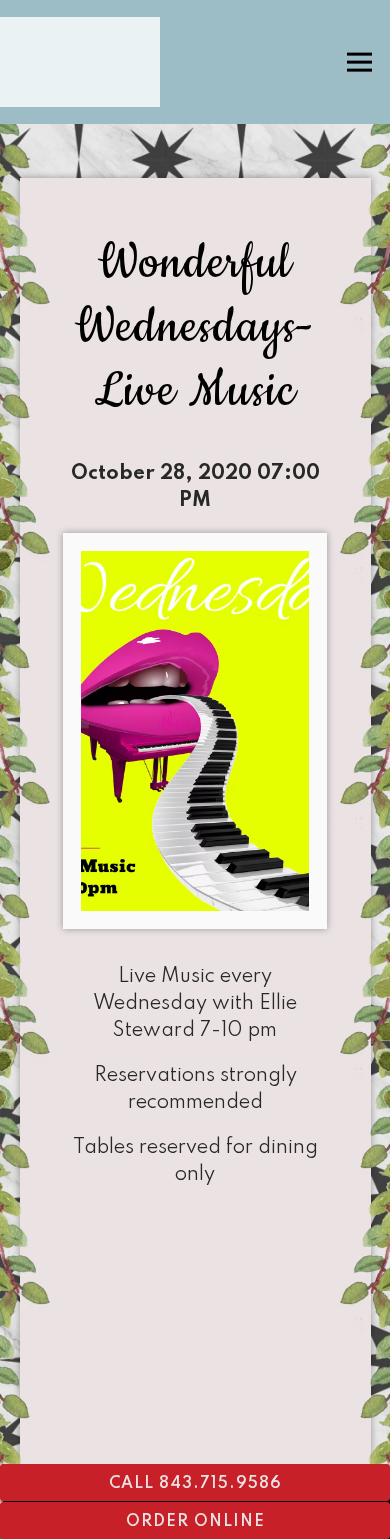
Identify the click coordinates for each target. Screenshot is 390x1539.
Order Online (195, 1522)
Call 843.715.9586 (195, 1484)
